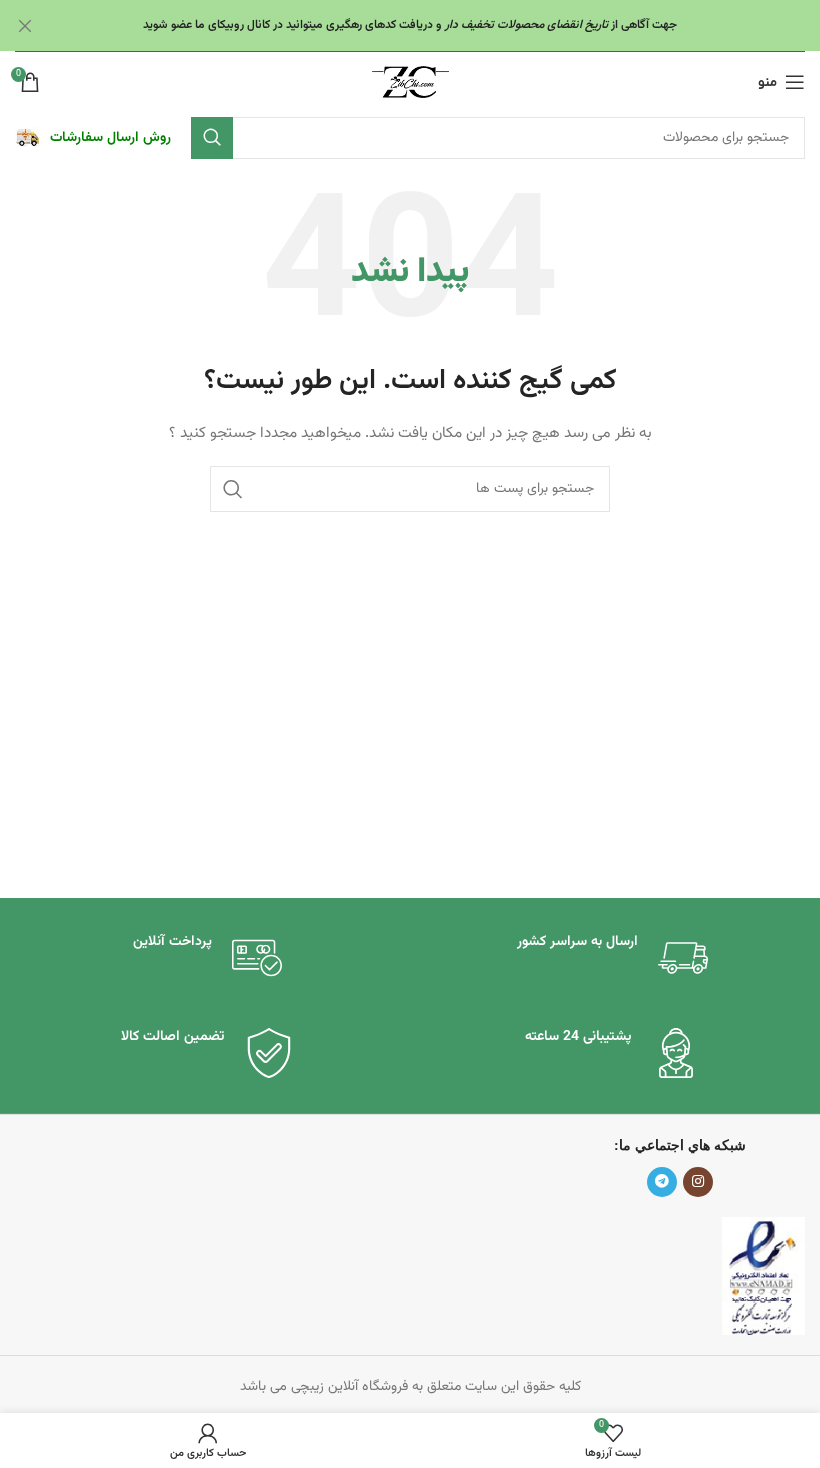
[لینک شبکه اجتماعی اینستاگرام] (698, 1182)
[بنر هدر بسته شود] (25, 25)
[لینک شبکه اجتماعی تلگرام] (662, 1182)
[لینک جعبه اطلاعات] (93, 138)
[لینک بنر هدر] (440, 25)
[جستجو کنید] (212, 138)
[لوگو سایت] (410, 83)
